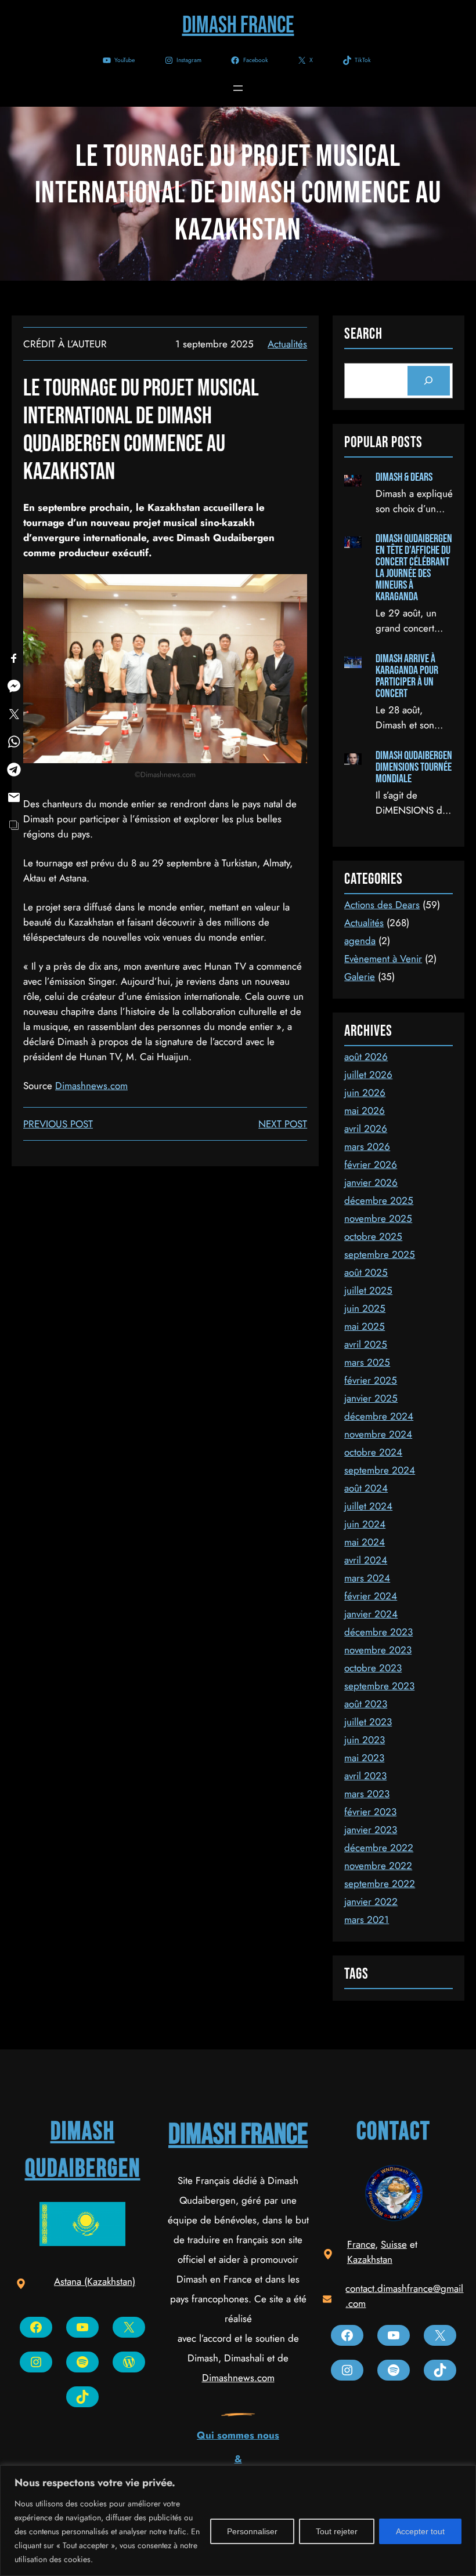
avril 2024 (366, 1560)
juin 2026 (365, 1093)
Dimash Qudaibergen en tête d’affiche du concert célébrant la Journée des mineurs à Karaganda (414, 568)
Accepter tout (420, 2531)
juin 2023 (365, 1740)
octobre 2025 (373, 1236)
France (361, 2244)
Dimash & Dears (404, 477)
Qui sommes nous (238, 2435)
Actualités (287, 344)
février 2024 (371, 1596)
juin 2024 (365, 1524)
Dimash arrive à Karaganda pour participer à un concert (407, 676)
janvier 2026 (371, 1182)
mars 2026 (367, 1146)
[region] (238, 2521)
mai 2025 (365, 1326)
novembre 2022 (378, 1866)
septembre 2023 (379, 1686)
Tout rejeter (337, 2531)
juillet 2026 (368, 1075)
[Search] (429, 381)
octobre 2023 (373, 1668)
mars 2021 (367, 1920)
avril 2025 (366, 1344)
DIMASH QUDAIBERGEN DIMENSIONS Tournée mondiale (414, 767)
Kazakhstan (370, 2259)
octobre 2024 (373, 1452)
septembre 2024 (380, 1470)
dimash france (238, 2135)
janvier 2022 (371, 1902)
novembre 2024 (378, 1434)
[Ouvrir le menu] (238, 88)
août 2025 (366, 1272)
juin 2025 (365, 1308)
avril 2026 (366, 1129)
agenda (360, 941)
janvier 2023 (371, 1830)
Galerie (360, 977)
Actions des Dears (382, 905)
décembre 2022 (379, 1848)
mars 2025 (367, 1362)
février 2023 (370, 1812)
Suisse (394, 2244)
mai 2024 (365, 1542)
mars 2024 (367, 1578)
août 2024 (366, 1488)
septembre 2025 (380, 1254)
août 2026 (366, 1057)
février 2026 (371, 1164)
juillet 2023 (368, 1722)
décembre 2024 (379, 1416)
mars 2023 (367, 1794)
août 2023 (366, 1704)
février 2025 (371, 1380)
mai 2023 (364, 1758)
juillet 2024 (368, 1506)
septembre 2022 (380, 1884)
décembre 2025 (379, 1200)
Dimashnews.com (91, 1086)
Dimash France (238, 26)
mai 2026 (365, 1111)
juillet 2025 (368, 1290)
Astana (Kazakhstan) (95, 2281)
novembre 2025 (378, 1218)
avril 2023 (365, 1776)
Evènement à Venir (383, 959)
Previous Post (58, 1124)
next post (283, 1124)
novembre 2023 (378, 1650)
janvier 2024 (371, 1614)
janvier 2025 (371, 1398)
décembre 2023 (378, 1632)
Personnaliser (252, 2531)
